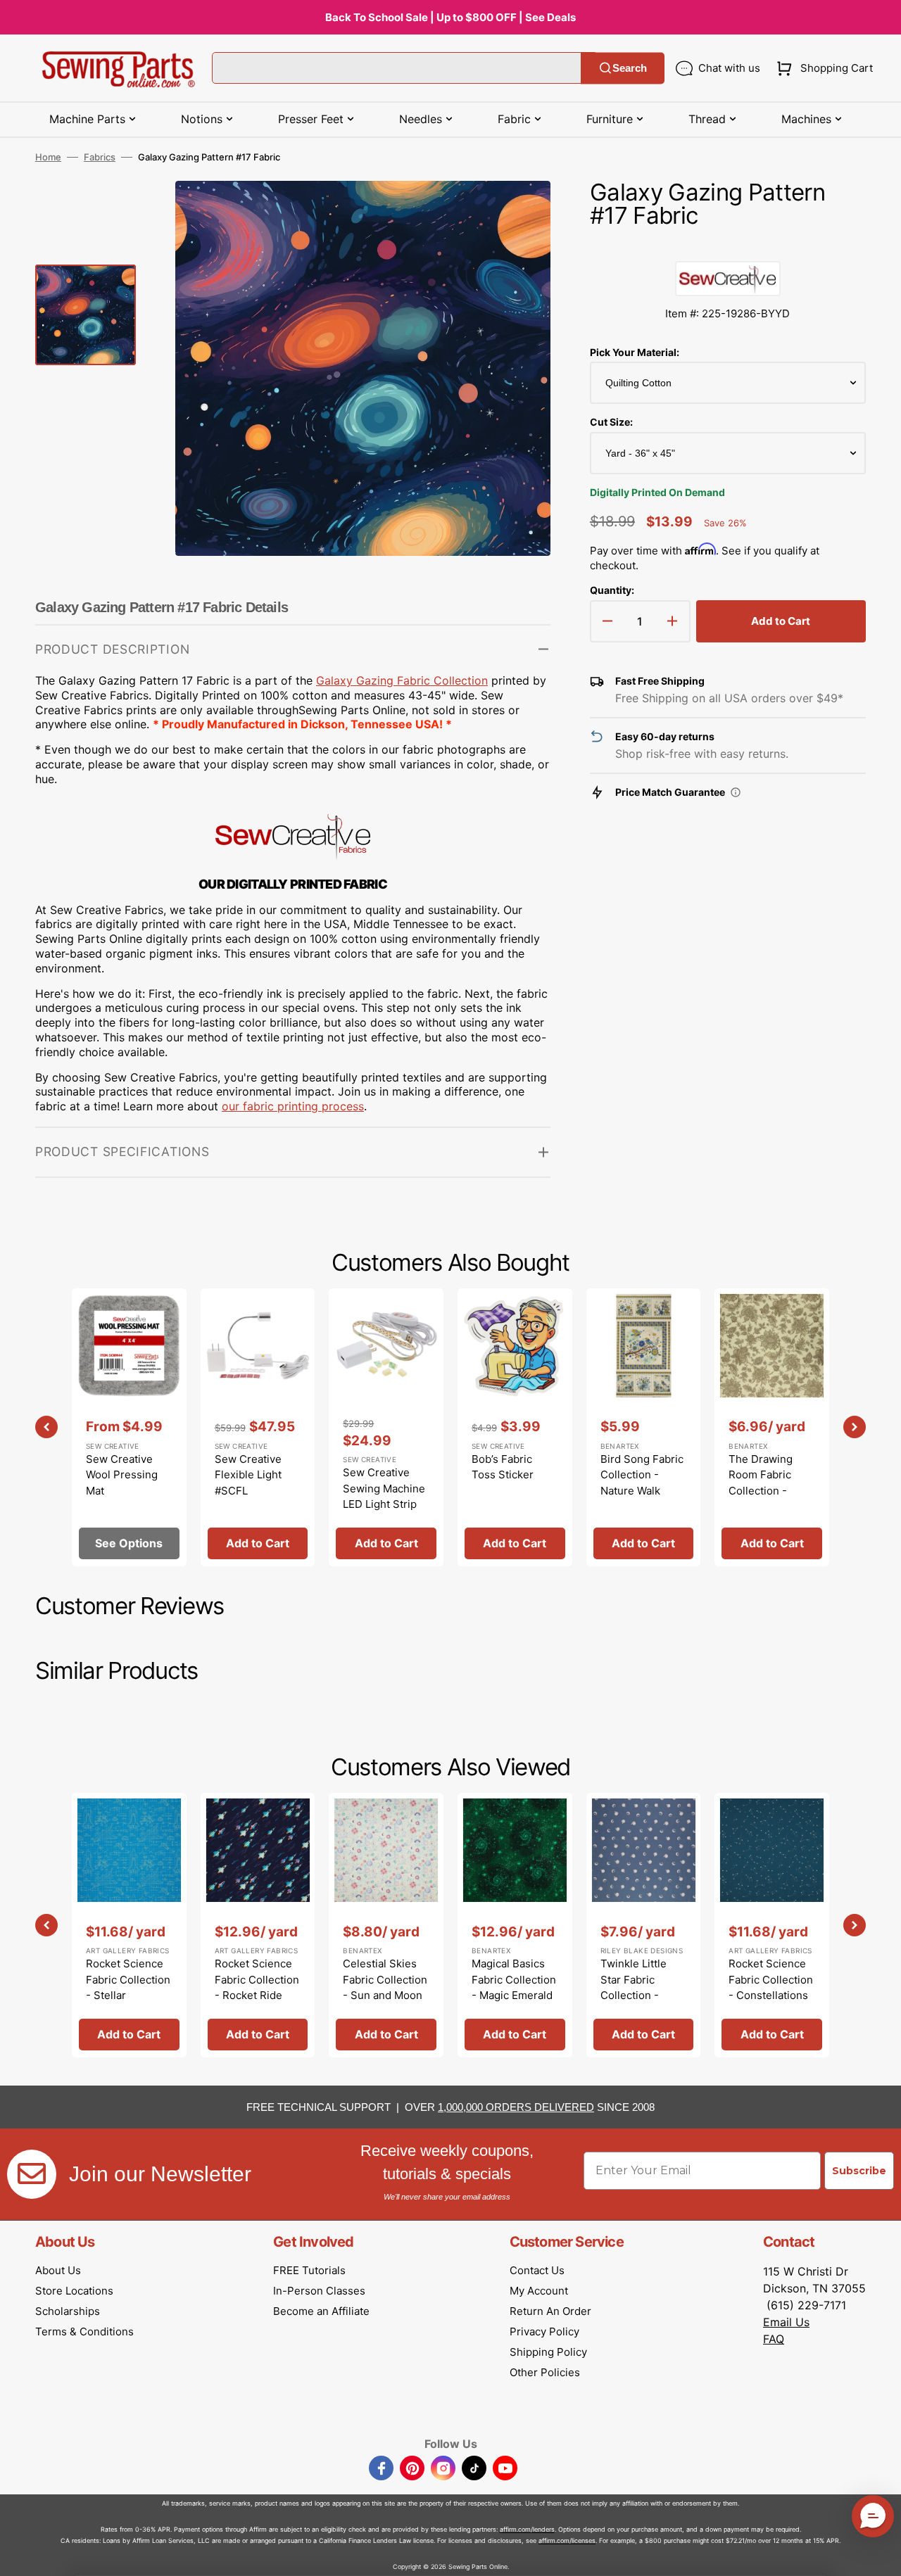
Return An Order (550, 2311)
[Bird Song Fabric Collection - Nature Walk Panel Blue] (644, 1427)
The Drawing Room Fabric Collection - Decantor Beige (767, 1483)
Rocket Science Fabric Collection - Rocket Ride (257, 1979)
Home (48, 157)
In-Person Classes (319, 2291)
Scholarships (68, 2311)
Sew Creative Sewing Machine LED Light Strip (384, 1488)
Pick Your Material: (635, 352)
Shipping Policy (548, 2352)
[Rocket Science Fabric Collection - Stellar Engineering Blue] (129, 1925)
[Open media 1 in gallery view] (519, 212)
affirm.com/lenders (527, 2529)
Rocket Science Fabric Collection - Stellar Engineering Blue (129, 1987)
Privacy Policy (544, 2331)
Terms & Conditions (84, 2331)
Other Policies (545, 2372)
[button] (822, 68)
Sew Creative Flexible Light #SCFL (248, 1475)
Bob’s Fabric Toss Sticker (503, 1467)
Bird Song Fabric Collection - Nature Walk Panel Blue (642, 1483)
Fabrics (100, 157)
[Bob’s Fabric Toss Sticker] (515, 1427)
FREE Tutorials (309, 2270)
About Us (58, 2270)
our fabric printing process (293, 1106)
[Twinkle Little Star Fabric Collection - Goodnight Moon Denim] (644, 1925)
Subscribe (859, 2171)
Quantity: (612, 590)
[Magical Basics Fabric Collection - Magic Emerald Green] (515, 1925)
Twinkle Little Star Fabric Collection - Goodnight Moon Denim (642, 1995)
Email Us (786, 2322)
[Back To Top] (880, 2555)
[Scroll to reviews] (728, 247)
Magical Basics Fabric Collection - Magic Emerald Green (514, 1987)
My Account (539, 2291)
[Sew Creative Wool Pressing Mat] (129, 1427)
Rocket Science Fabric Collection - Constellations (771, 1979)
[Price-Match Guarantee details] (736, 792)
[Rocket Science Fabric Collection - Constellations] (772, 1925)
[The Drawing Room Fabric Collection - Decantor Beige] (772, 1427)
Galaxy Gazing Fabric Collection (402, 680)
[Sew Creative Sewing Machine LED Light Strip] (386, 1427)
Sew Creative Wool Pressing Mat (122, 1475)
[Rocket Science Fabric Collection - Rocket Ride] (258, 1925)
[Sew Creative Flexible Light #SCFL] (258, 1427)
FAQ (774, 2339)
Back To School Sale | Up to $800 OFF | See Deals (450, 17)
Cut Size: (611, 422)
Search (630, 68)
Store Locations (74, 2291)
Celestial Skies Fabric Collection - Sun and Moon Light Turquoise (385, 1987)
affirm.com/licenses (567, 2540)
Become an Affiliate (321, 2311)
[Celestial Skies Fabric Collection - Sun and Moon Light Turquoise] (386, 1925)
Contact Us (537, 2270)
